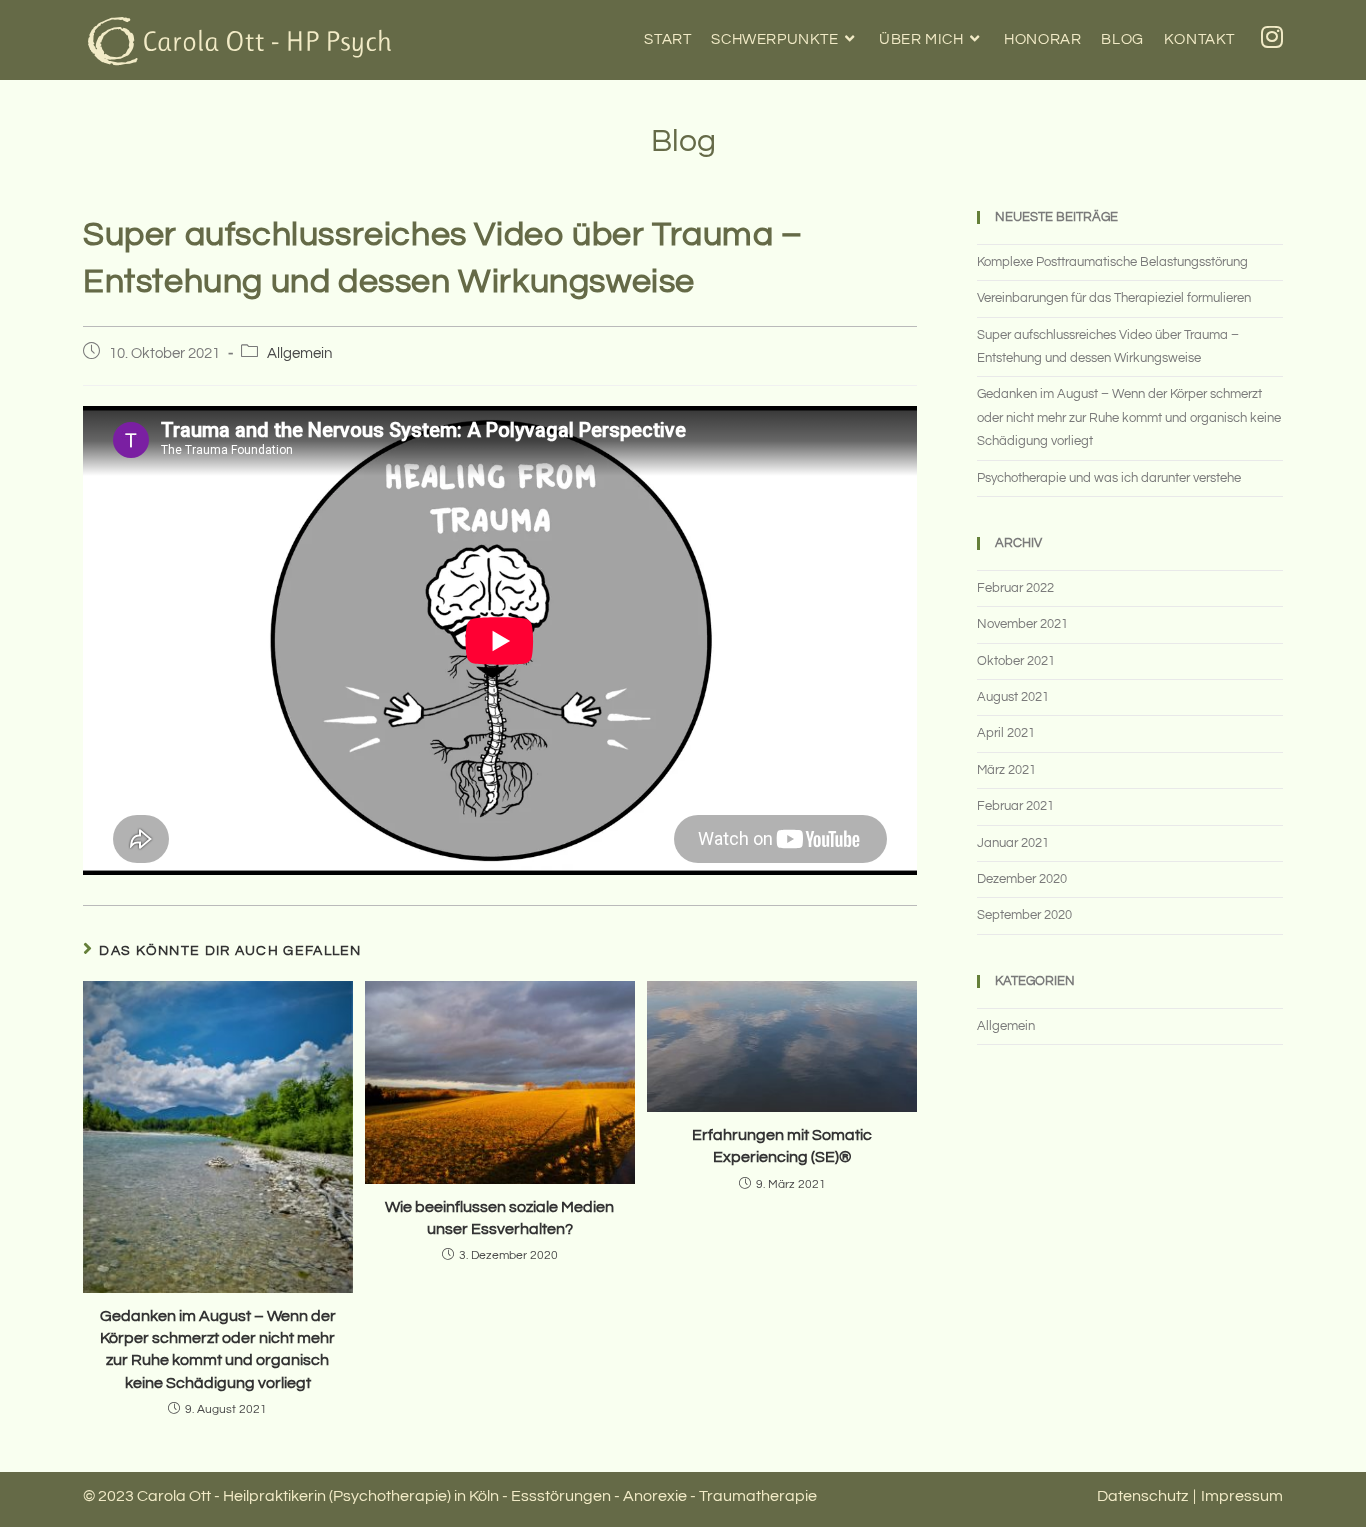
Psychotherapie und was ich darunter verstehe (1109, 478)
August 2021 (1013, 697)
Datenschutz (1142, 1496)
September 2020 (1024, 915)
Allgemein (299, 353)
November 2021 (1022, 624)
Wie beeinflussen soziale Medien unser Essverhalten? (499, 1218)
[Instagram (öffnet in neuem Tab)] (1272, 37)
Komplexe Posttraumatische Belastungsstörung (1112, 262)
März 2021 (1006, 770)
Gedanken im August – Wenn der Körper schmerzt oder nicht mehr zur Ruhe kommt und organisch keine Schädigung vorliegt (218, 1349)
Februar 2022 (1015, 588)
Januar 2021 (1013, 843)
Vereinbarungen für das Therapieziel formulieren (1114, 298)
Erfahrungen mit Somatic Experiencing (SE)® (782, 1146)
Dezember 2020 (1022, 879)
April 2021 (1006, 733)
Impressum (1242, 1496)
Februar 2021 (1015, 806)
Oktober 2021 (1016, 661)
